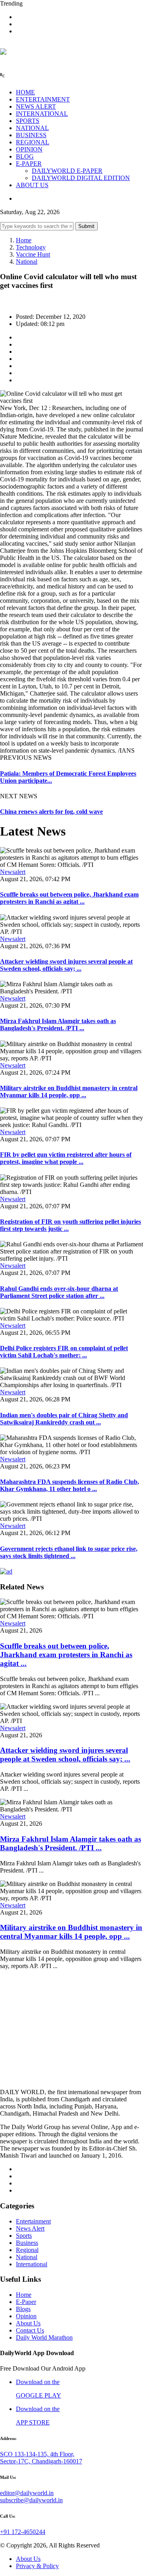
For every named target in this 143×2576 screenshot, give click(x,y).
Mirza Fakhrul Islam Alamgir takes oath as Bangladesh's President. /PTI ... (58, 1024)
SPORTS (28, 121)
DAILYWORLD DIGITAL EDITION (81, 178)
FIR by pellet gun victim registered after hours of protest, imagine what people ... (66, 1158)
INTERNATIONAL (42, 114)
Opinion (26, 2316)
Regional (27, 2250)
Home (24, 240)
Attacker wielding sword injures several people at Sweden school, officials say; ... (66, 965)
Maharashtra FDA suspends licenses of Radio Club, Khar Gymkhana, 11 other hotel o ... (70, 1485)
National (27, 262)
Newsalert (13, 872)
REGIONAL (33, 142)
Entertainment (33, 2221)
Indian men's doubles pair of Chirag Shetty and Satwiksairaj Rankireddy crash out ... (64, 1419)
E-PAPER (29, 164)
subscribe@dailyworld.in (31, 2500)
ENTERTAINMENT (43, 99)
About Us (28, 2323)
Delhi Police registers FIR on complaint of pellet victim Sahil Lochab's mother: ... (64, 1352)
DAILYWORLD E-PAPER (67, 171)
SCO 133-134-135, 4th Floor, (37, 2454)
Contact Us (30, 2330)
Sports (24, 2236)
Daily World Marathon (44, 2337)
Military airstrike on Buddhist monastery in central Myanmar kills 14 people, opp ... (69, 1092)
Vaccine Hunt (33, 254)
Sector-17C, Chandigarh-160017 (41, 2461)
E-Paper (26, 2302)
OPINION (29, 149)
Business (27, 2243)
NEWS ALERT (36, 106)
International (32, 2264)
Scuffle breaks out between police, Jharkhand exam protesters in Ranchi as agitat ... (69, 898)
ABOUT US (32, 185)
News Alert (30, 2228)
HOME (25, 92)
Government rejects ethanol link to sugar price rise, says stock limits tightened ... (69, 1552)
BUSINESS (31, 135)
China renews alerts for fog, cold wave (51, 812)
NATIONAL (32, 128)
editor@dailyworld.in (27, 2493)
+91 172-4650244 (23, 2532)
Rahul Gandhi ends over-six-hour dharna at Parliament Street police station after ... (59, 1292)
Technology (31, 247)
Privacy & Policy (37, 2566)
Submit (86, 226)
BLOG (25, 156)
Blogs (23, 2309)
